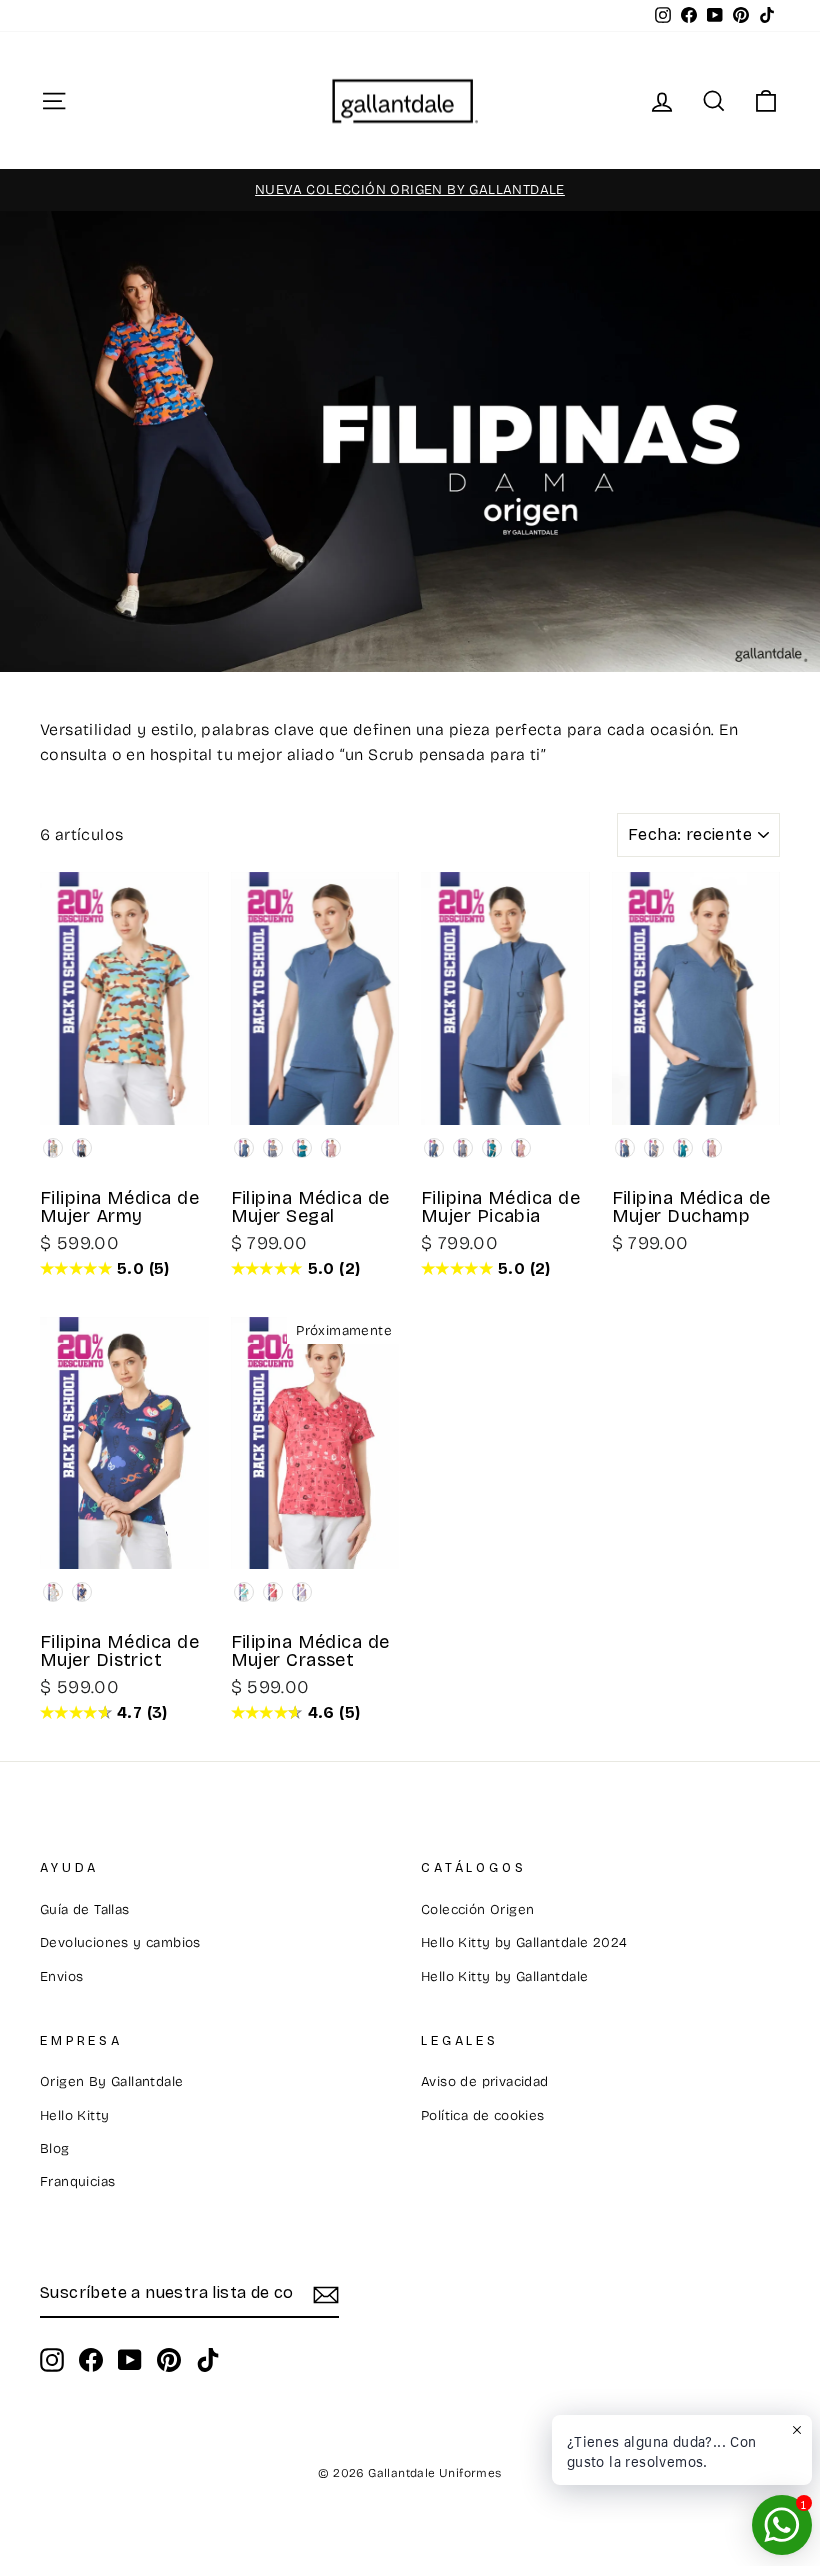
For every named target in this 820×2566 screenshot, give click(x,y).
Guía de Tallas (85, 1909)
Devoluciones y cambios (120, 1942)
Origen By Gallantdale (111, 2081)
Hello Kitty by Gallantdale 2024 (524, 1942)
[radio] (53, 1148)
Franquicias (77, 2181)
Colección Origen (477, 1909)
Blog (55, 2148)
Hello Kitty (74, 2115)
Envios (61, 1976)
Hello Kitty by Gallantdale (504, 1976)
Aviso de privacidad (485, 2081)
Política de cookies (483, 2115)
